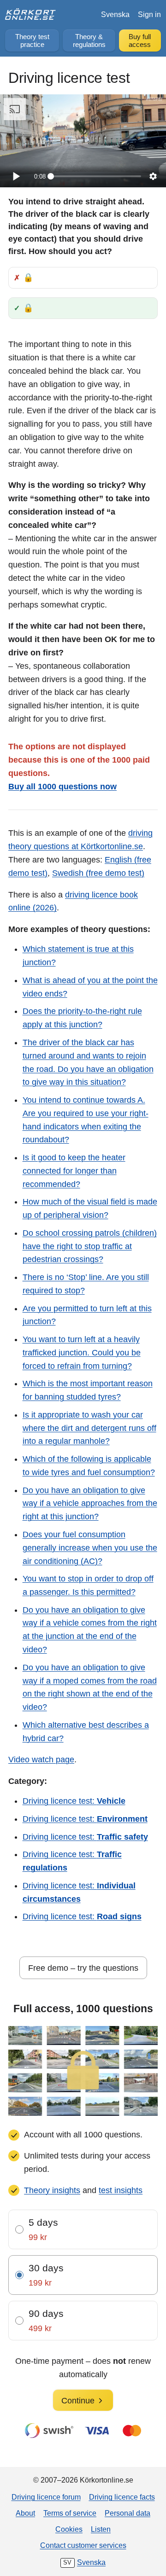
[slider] (96, 176)
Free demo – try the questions (83, 1968)
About (25, 2513)
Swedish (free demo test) (98, 873)
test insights (121, 2190)
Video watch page (41, 1760)
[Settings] (153, 176)
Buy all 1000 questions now (62, 787)
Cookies (69, 2529)
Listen (101, 2529)
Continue (78, 2401)
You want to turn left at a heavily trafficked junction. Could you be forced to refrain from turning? (82, 1353)
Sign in (149, 14)
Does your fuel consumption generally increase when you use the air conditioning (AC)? (90, 1548)
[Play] (16, 176)
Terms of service (70, 2513)
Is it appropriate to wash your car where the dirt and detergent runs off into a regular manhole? (89, 1428)
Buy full (140, 41)
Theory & (89, 41)
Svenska (115, 14)
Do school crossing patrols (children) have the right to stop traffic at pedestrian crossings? (90, 1246)
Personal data (127, 2513)
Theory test (32, 41)
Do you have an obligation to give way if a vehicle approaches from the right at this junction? (90, 1504)
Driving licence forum (46, 2497)
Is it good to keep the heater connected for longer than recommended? (74, 1171)
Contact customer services (83, 2545)
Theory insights (52, 2190)
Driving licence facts (122, 2497)
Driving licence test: (74, 1801)
